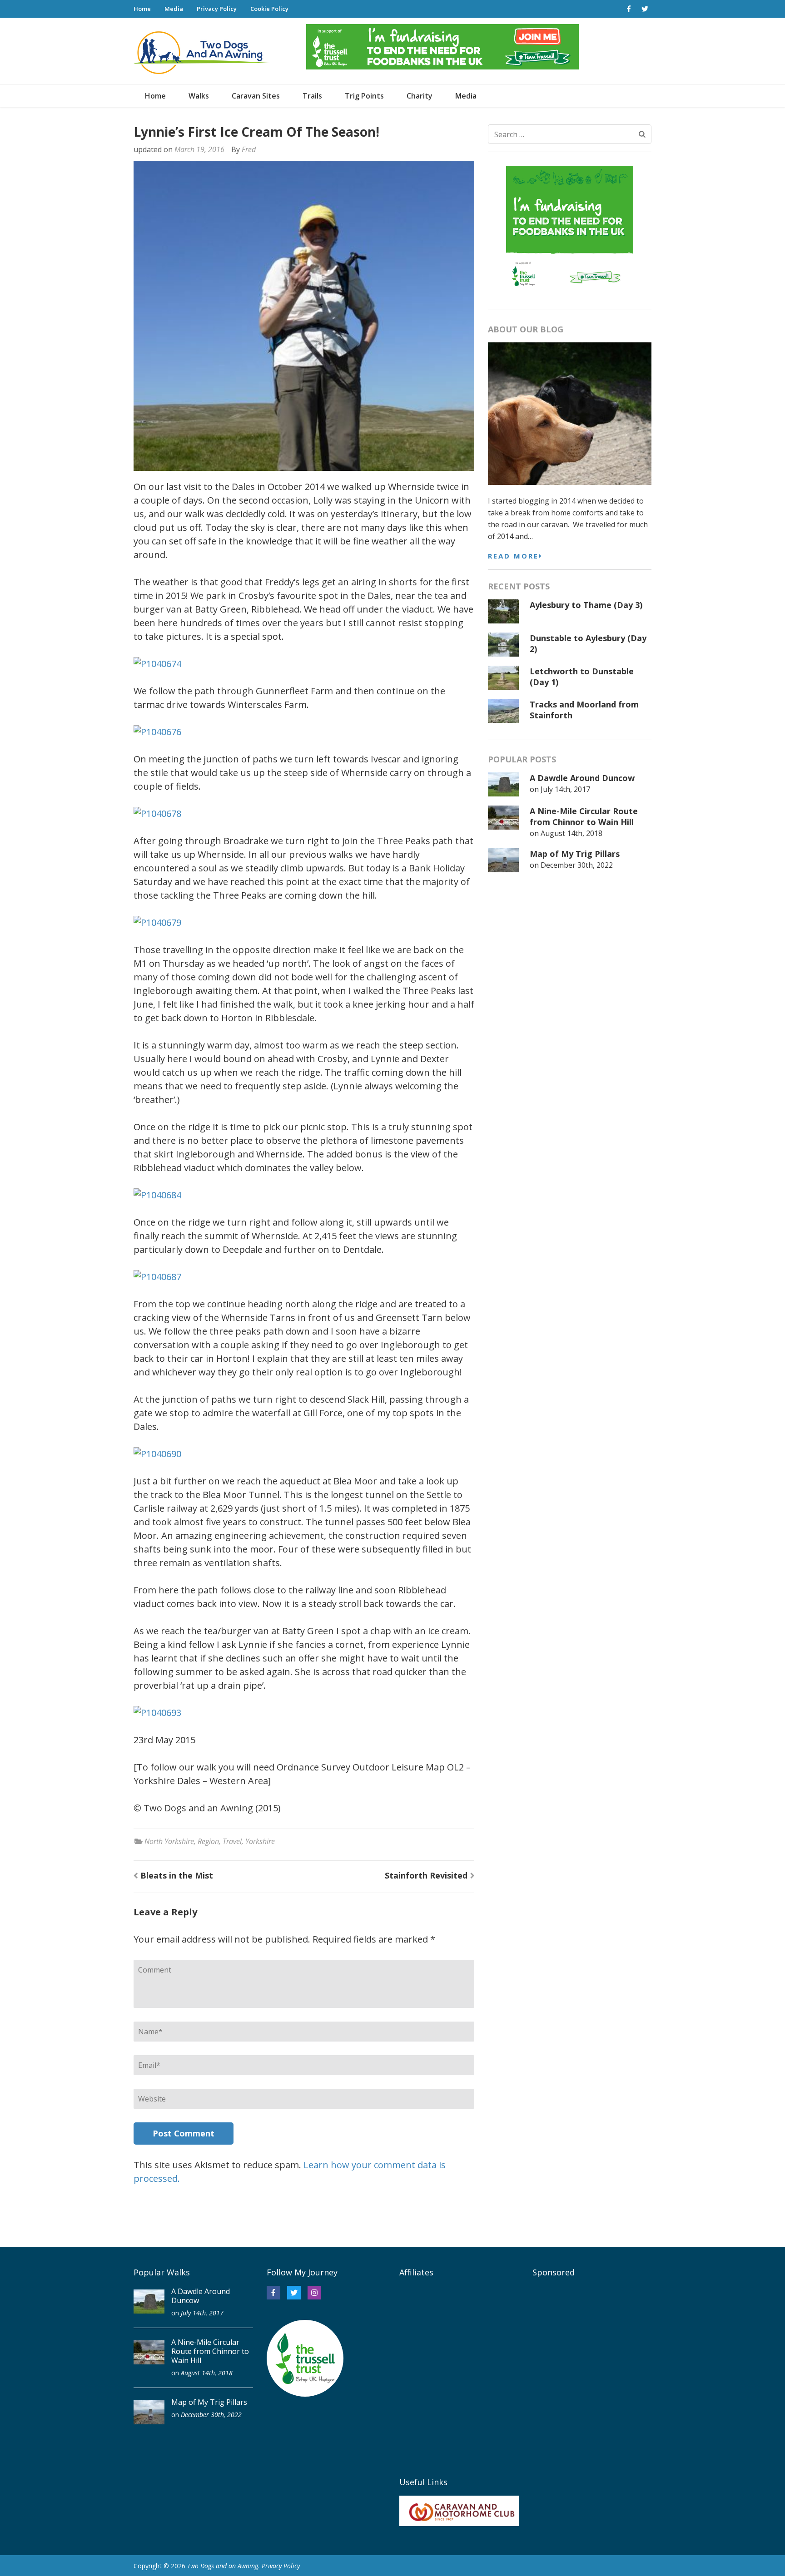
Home (142, 9)
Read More (513, 556)
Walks (199, 96)
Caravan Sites (256, 96)
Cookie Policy (269, 9)
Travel (232, 1841)
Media (174, 9)
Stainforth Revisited (426, 1875)
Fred (249, 149)
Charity (420, 96)
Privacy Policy (217, 9)
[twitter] (645, 9)
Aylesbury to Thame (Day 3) (586, 605)
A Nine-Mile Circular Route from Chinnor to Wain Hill (584, 816)
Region (208, 1841)
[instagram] (314, 2293)
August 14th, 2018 (571, 833)
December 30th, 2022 (577, 865)
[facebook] (629, 9)
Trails (312, 96)
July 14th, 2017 (565, 789)
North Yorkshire (169, 1841)
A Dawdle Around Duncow (582, 778)
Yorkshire (260, 1841)
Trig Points (364, 96)
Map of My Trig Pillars (575, 854)
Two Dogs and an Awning (223, 2566)
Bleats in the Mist (177, 1875)
